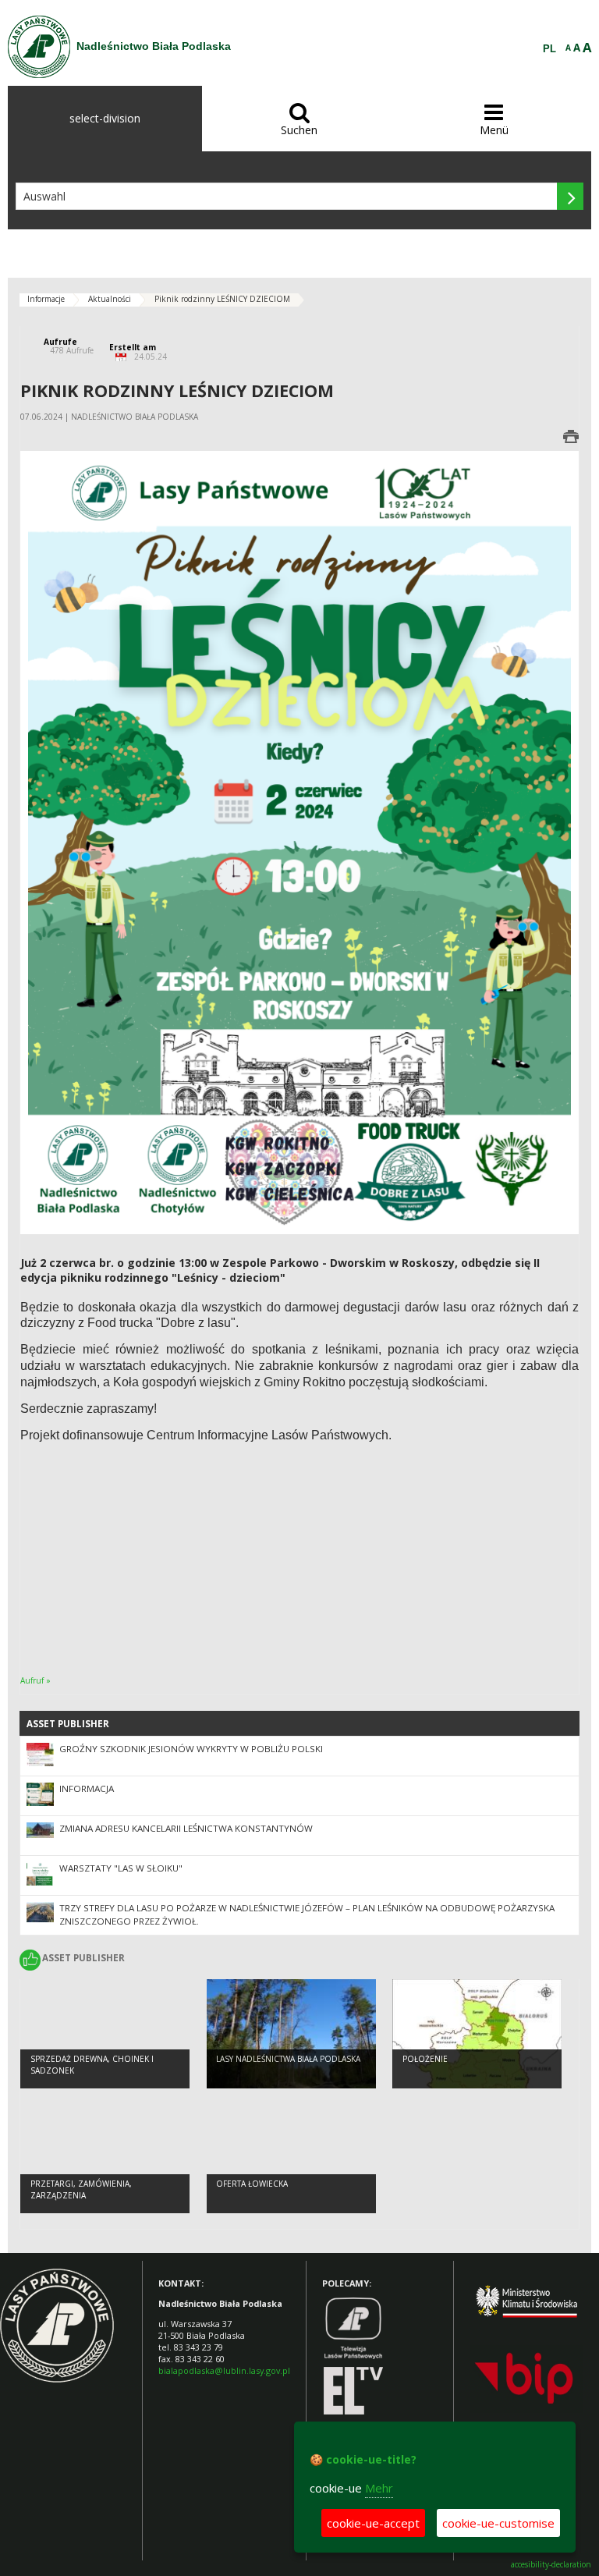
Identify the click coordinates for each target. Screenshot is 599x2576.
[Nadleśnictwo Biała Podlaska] (39, 47)
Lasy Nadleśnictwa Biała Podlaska (288, 2059)
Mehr (379, 2488)
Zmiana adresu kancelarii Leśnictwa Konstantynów (186, 1828)
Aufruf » (35, 1680)
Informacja (87, 1788)
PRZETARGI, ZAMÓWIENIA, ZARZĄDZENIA (81, 2189)
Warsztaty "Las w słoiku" (121, 1868)
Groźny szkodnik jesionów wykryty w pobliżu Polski (191, 1749)
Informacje (46, 299)
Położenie (425, 2059)
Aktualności (110, 299)
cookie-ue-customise (498, 2523)
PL (549, 49)
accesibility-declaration (551, 2565)
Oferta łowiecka (252, 2184)
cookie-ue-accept (373, 2523)
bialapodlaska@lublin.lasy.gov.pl (224, 2370)
